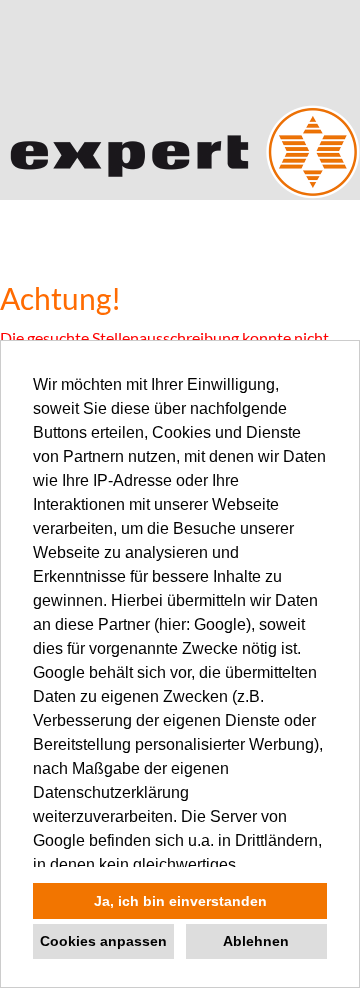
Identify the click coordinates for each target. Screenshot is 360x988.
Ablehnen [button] (256, 941)
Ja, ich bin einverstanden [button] (180, 901)
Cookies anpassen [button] (103, 941)
